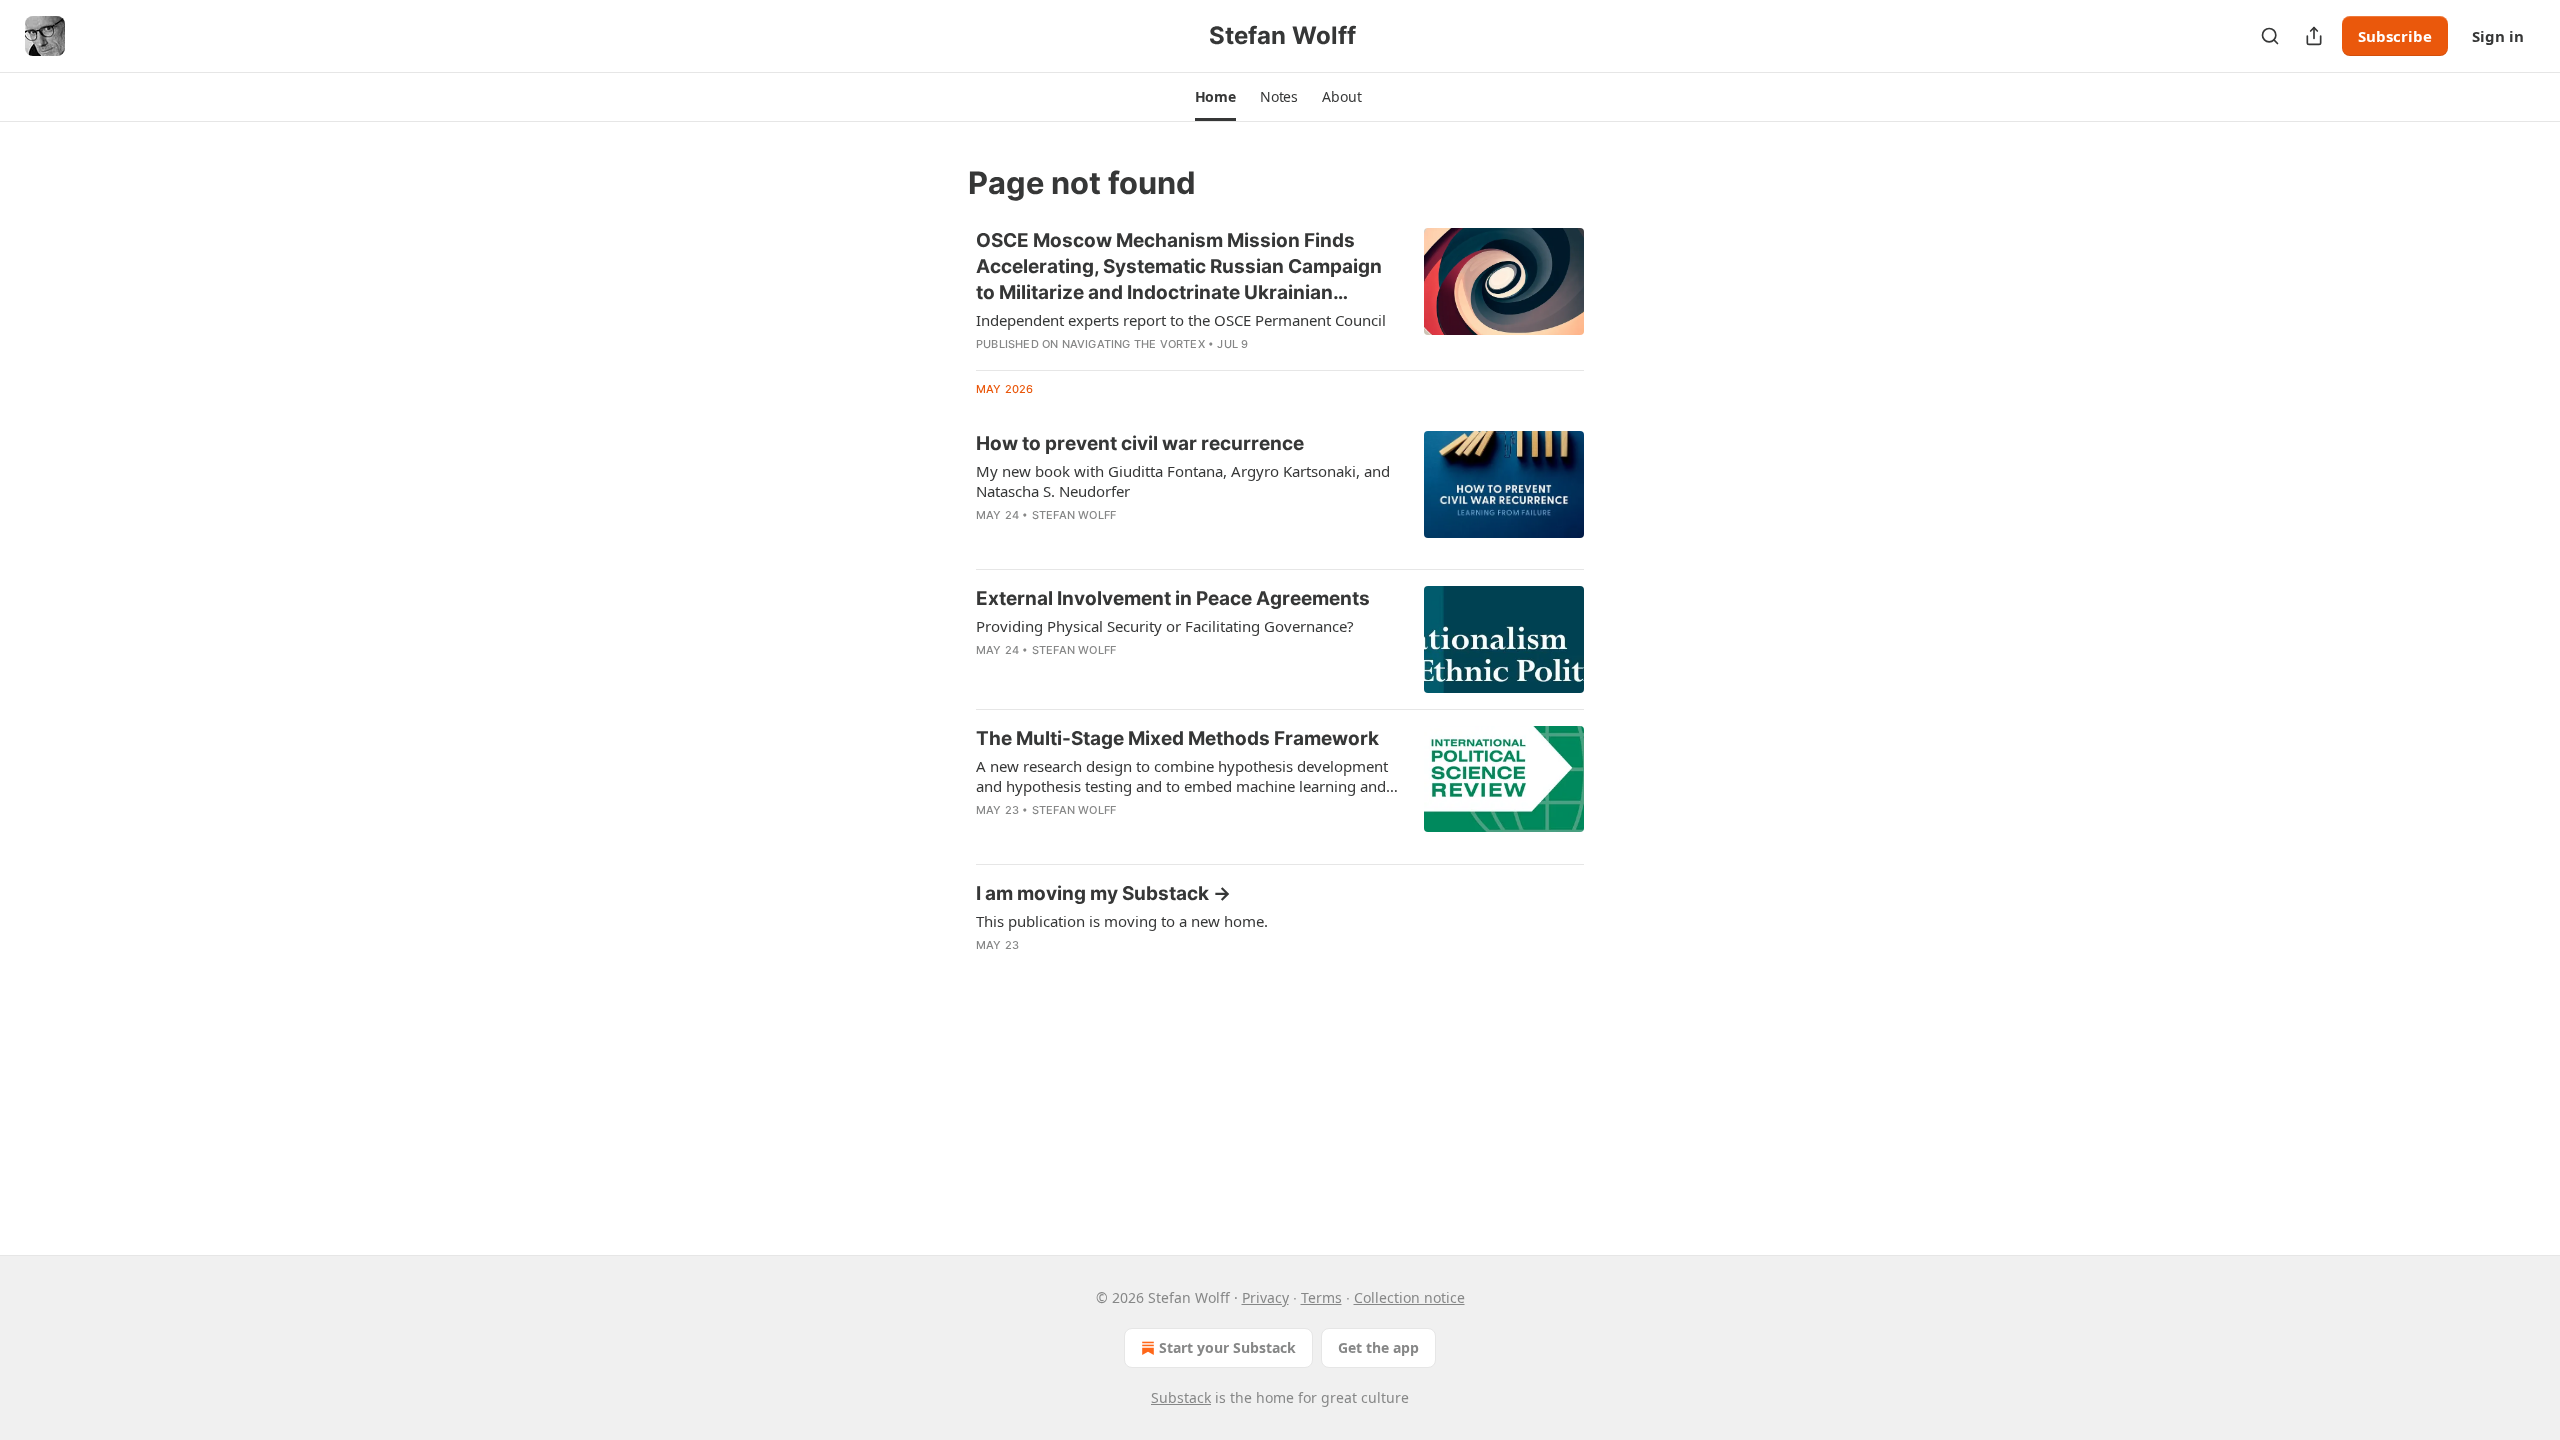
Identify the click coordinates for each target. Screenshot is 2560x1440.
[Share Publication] (2314, 36)
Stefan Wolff (1074, 515)
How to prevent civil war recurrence (1140, 443)
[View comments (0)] (1122, 541)
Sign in (2498, 36)
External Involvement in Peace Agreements (1173, 598)
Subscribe (2395, 36)
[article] (1280, 291)
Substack (1181, 1397)
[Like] (989, 541)
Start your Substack (1227, 1347)
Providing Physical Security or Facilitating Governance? (1165, 626)
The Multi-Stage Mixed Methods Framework (1177, 738)
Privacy (1265, 1297)
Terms (1321, 1297)
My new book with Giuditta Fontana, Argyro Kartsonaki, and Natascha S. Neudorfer (1183, 481)
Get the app (1378, 1347)
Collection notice (1409, 1297)
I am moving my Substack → (1103, 893)
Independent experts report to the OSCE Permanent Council (1181, 320)
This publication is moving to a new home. (1122, 921)
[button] (1215, 97)
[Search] (2270, 36)
